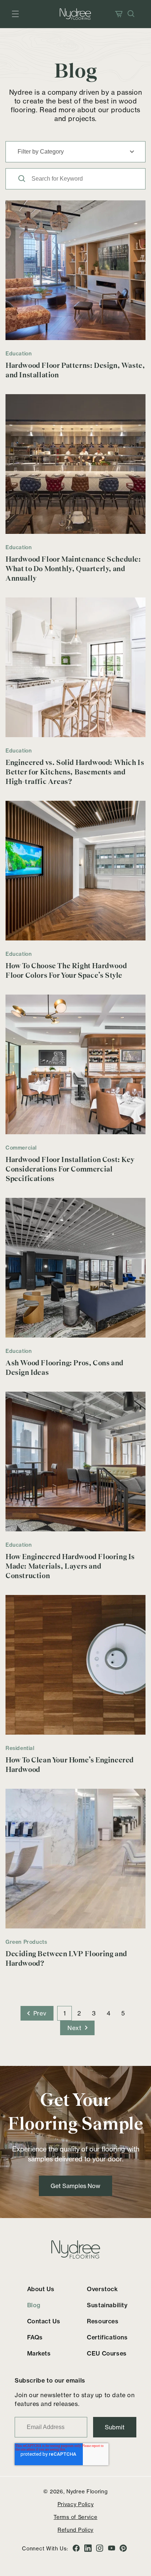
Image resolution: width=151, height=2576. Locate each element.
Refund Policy (75, 2530)
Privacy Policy (76, 2504)
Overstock (102, 2289)
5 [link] (123, 2013)
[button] (15, 14)
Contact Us (44, 2321)
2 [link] (79, 2013)
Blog (34, 2305)
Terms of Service (75, 2517)
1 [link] (65, 2013)
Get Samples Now (75, 2186)
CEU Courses (107, 2353)
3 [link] (94, 2013)
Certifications (107, 2337)
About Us (41, 2289)
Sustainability (107, 2305)
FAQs (35, 2337)
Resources (103, 2321)
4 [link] (109, 2013)
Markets (39, 2353)
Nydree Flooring (87, 2491)
